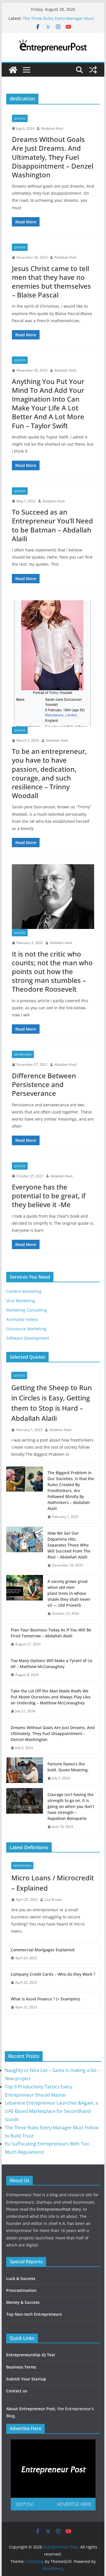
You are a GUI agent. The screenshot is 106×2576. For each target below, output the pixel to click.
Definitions (23, 1054)
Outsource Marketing (26, 1329)
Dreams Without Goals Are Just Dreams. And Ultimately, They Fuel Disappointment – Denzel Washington (53, 157)
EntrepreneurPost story (59, 2209)
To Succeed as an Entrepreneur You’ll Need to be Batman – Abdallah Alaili (52, 525)
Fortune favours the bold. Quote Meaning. (68, 1767)
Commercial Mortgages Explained (43, 1950)
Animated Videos (22, 1319)
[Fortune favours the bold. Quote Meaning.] (25, 1771)
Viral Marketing (21, 1301)
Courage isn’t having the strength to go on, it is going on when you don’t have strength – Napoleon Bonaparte (71, 1806)
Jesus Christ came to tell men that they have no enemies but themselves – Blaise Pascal (51, 282)
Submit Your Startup (26, 2379)
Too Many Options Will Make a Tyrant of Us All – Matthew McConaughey (52, 1664)
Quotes (20, 118)
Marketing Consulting (27, 1310)
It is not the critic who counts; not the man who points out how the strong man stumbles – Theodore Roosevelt (52, 972)
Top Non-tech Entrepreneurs (34, 2314)
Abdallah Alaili (52, 128)
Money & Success (23, 2302)
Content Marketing (24, 1291)
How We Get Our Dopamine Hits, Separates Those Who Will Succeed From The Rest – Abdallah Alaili (69, 1545)
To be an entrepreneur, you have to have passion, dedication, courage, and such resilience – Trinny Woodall (49, 773)
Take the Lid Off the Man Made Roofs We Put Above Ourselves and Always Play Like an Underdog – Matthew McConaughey (51, 1697)
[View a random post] (93, 70)
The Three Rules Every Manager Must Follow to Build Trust (58, 21)
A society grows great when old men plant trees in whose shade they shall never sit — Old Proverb (69, 1593)
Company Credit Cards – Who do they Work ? (53, 1974)
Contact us (17, 2391)
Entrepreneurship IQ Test (31, 2355)
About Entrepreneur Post (31, 2409)
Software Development (28, 1338)
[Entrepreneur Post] (13, 70)
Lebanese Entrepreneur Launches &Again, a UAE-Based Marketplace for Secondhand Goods (51, 2111)
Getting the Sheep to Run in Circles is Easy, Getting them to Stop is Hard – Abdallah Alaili (52, 1403)
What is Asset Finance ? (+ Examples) (45, 1999)
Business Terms (21, 2367)
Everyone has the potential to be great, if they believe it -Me (49, 1196)
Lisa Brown (53, 1900)
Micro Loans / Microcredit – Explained (53, 1883)
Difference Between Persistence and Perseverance (44, 1084)
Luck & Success (21, 2278)
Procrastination (21, 2290)
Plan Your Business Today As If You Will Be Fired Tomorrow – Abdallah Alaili (51, 1633)
